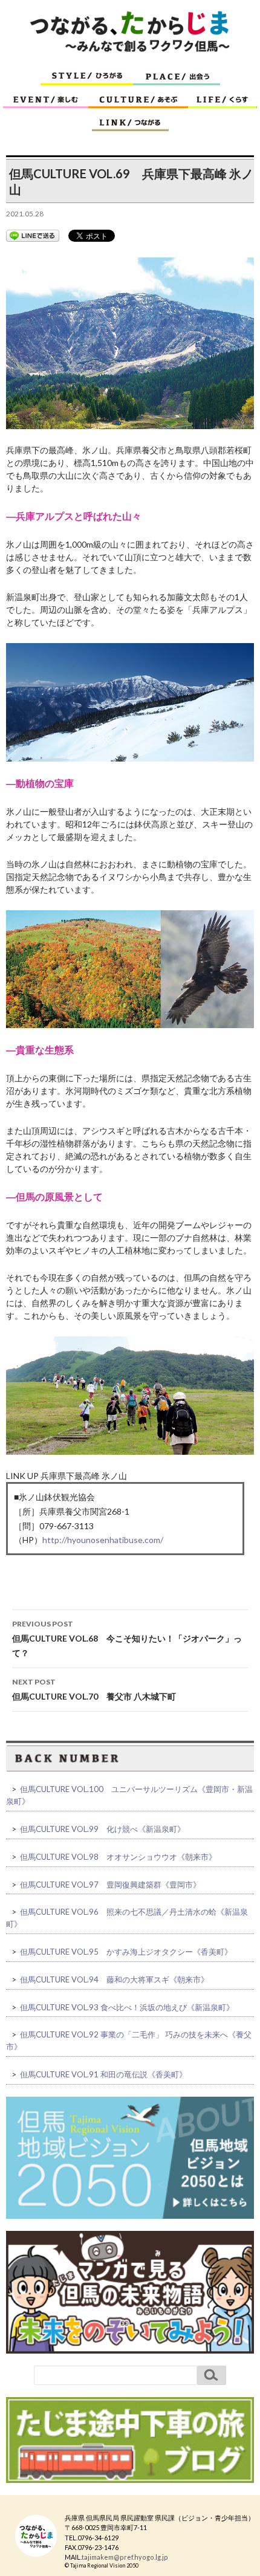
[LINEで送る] (33, 236)
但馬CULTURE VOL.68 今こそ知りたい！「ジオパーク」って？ (127, 1639)
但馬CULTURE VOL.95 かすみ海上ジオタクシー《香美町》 (126, 1952)
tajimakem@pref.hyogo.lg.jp (125, 2557)
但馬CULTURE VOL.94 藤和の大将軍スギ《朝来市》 (114, 1979)
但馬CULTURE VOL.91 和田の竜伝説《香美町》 (103, 2074)
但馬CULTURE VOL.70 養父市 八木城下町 (94, 1689)
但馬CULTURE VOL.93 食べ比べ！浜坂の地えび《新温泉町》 (127, 2007)
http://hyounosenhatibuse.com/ (103, 1540)
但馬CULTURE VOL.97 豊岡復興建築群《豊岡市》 (110, 1885)
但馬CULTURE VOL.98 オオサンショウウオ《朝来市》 (118, 1857)
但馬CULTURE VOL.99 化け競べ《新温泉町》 (102, 1829)
